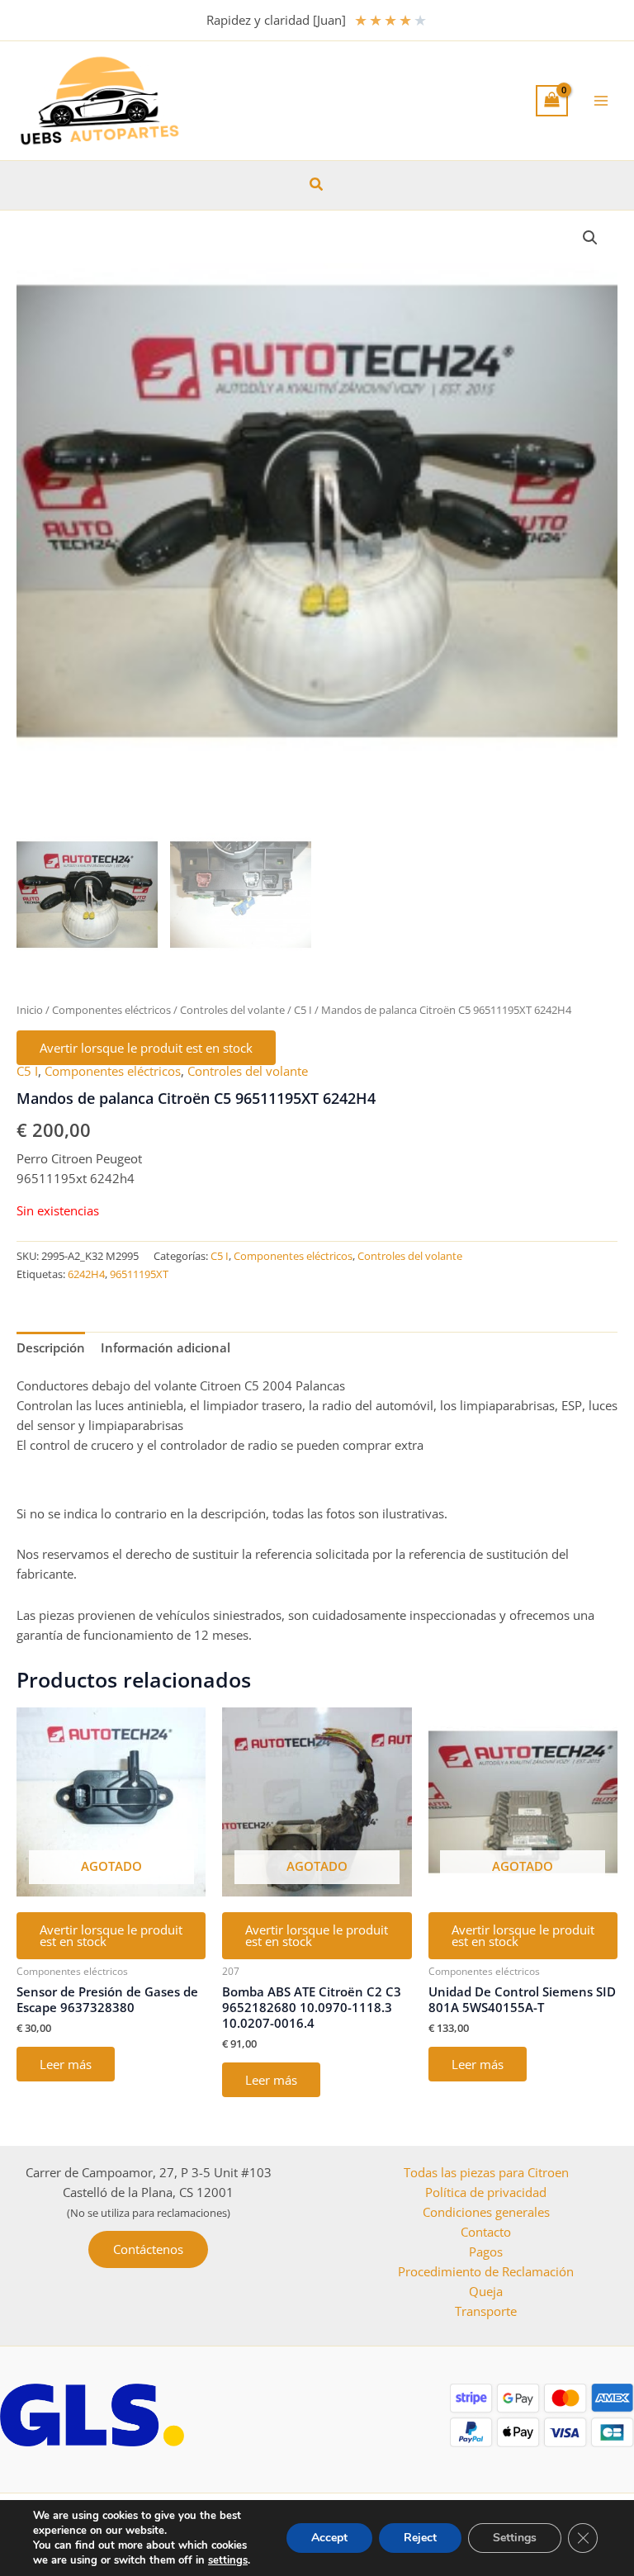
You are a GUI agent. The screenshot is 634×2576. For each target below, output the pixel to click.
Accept (329, 2538)
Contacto (486, 2232)
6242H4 (86, 1274)
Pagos (486, 2252)
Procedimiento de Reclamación (486, 2271)
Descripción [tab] (51, 1347)
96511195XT (139, 1274)
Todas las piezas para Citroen (486, 2172)
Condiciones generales (486, 2212)
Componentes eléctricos (111, 1010)
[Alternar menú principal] (601, 101)
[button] (317, 185)
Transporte (486, 2311)
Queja (486, 2291)
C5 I (303, 1010)
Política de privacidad (486, 2192)
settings (228, 2560)
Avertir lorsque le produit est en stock (146, 1048)
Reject (420, 2538)
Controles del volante (232, 1010)
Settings (515, 2538)
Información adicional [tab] (166, 1347)
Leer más (66, 2064)
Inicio (30, 1010)
